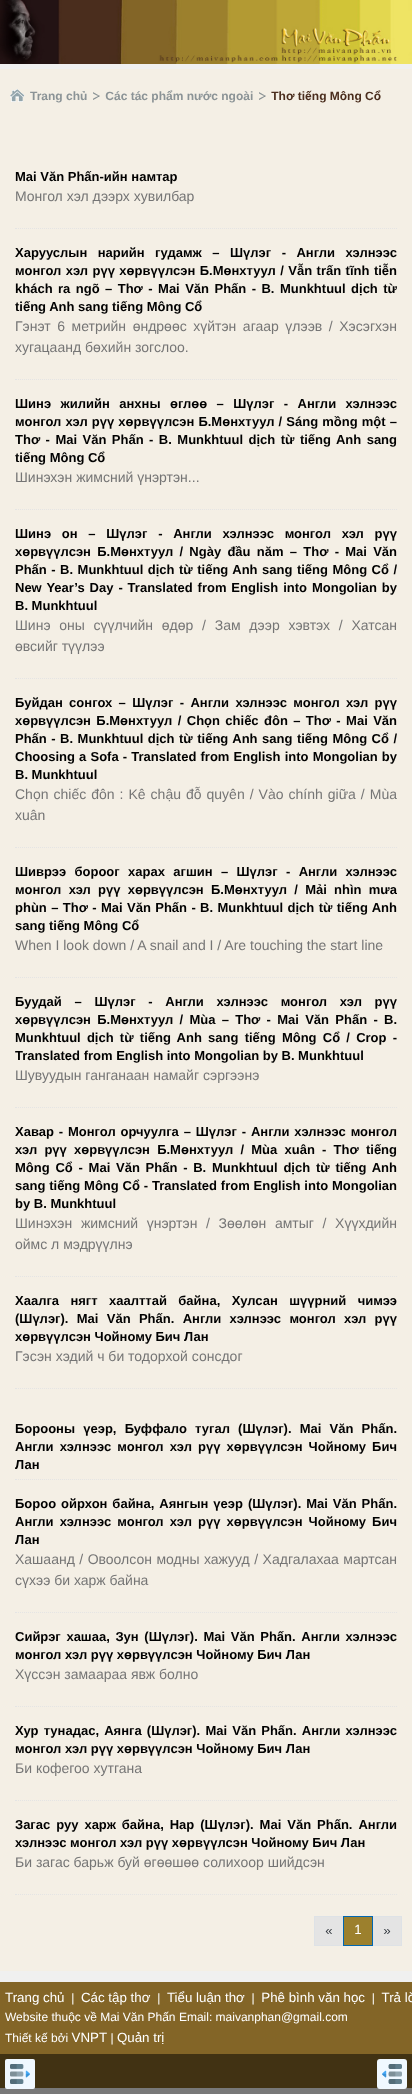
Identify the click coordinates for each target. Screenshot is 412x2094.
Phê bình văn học (313, 1997)
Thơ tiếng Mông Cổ (326, 96)
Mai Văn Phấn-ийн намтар (96, 176)
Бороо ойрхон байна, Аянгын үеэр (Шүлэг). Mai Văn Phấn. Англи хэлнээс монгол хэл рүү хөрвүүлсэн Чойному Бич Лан (206, 1521)
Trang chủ (58, 96)
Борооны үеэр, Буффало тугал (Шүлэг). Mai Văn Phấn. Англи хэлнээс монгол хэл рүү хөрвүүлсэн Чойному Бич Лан (206, 1446)
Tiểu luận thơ (206, 1997)
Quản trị (140, 2037)
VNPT (90, 2037)
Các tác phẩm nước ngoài (179, 96)
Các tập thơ (116, 1997)
